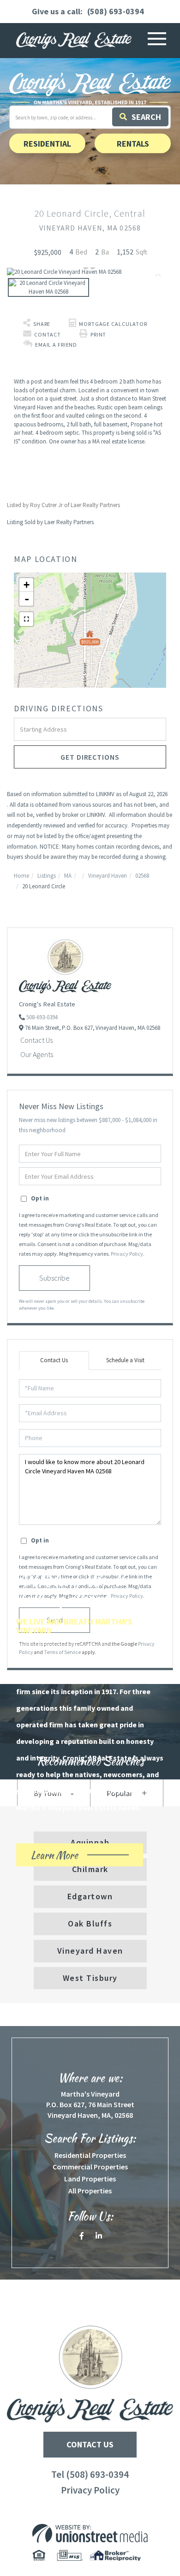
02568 (142, 876)
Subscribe (54, 1278)
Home (21, 876)
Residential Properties (90, 2155)
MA (68, 876)
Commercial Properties (90, 2167)
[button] (140, 117)
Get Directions (90, 757)
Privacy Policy (127, 1254)
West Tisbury (90, 1978)
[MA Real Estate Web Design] (90, 2533)
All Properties (90, 2191)
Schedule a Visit (125, 1360)
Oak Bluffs (90, 1923)
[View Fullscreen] (26, 619)
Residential (47, 143)
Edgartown (90, 1896)
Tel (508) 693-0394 (90, 2474)
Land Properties (90, 2179)
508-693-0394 (42, 1017)
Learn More (71, 1857)
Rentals (133, 143)
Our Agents (37, 1054)
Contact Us (36, 1040)
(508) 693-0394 (116, 11)
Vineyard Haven (108, 876)
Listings (47, 876)
